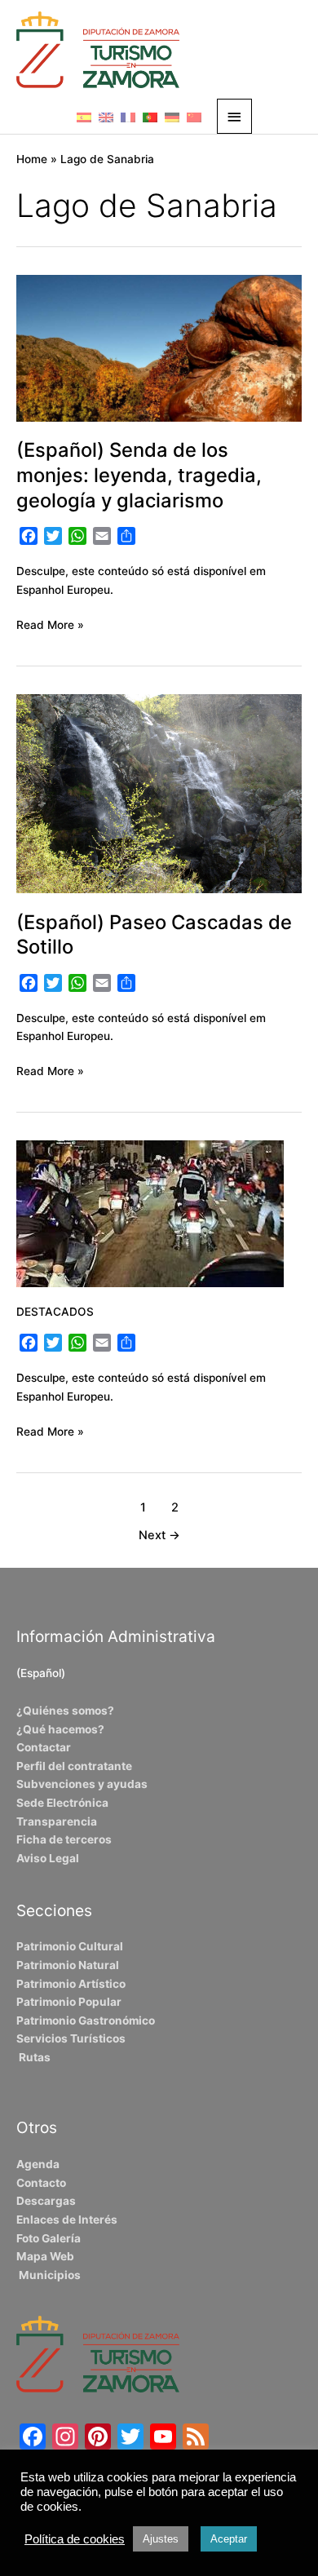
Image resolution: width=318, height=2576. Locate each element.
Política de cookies (75, 2539)
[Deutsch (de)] (172, 117)
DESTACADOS (55, 1312)
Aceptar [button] (229, 2539)
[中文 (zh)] (194, 117)
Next (159, 1535)
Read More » (50, 624)
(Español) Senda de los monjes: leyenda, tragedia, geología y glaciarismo (139, 475)
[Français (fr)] (128, 117)
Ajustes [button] (161, 2539)
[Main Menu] (235, 116)
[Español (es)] (84, 117)
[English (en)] (106, 117)
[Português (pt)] (150, 117)
